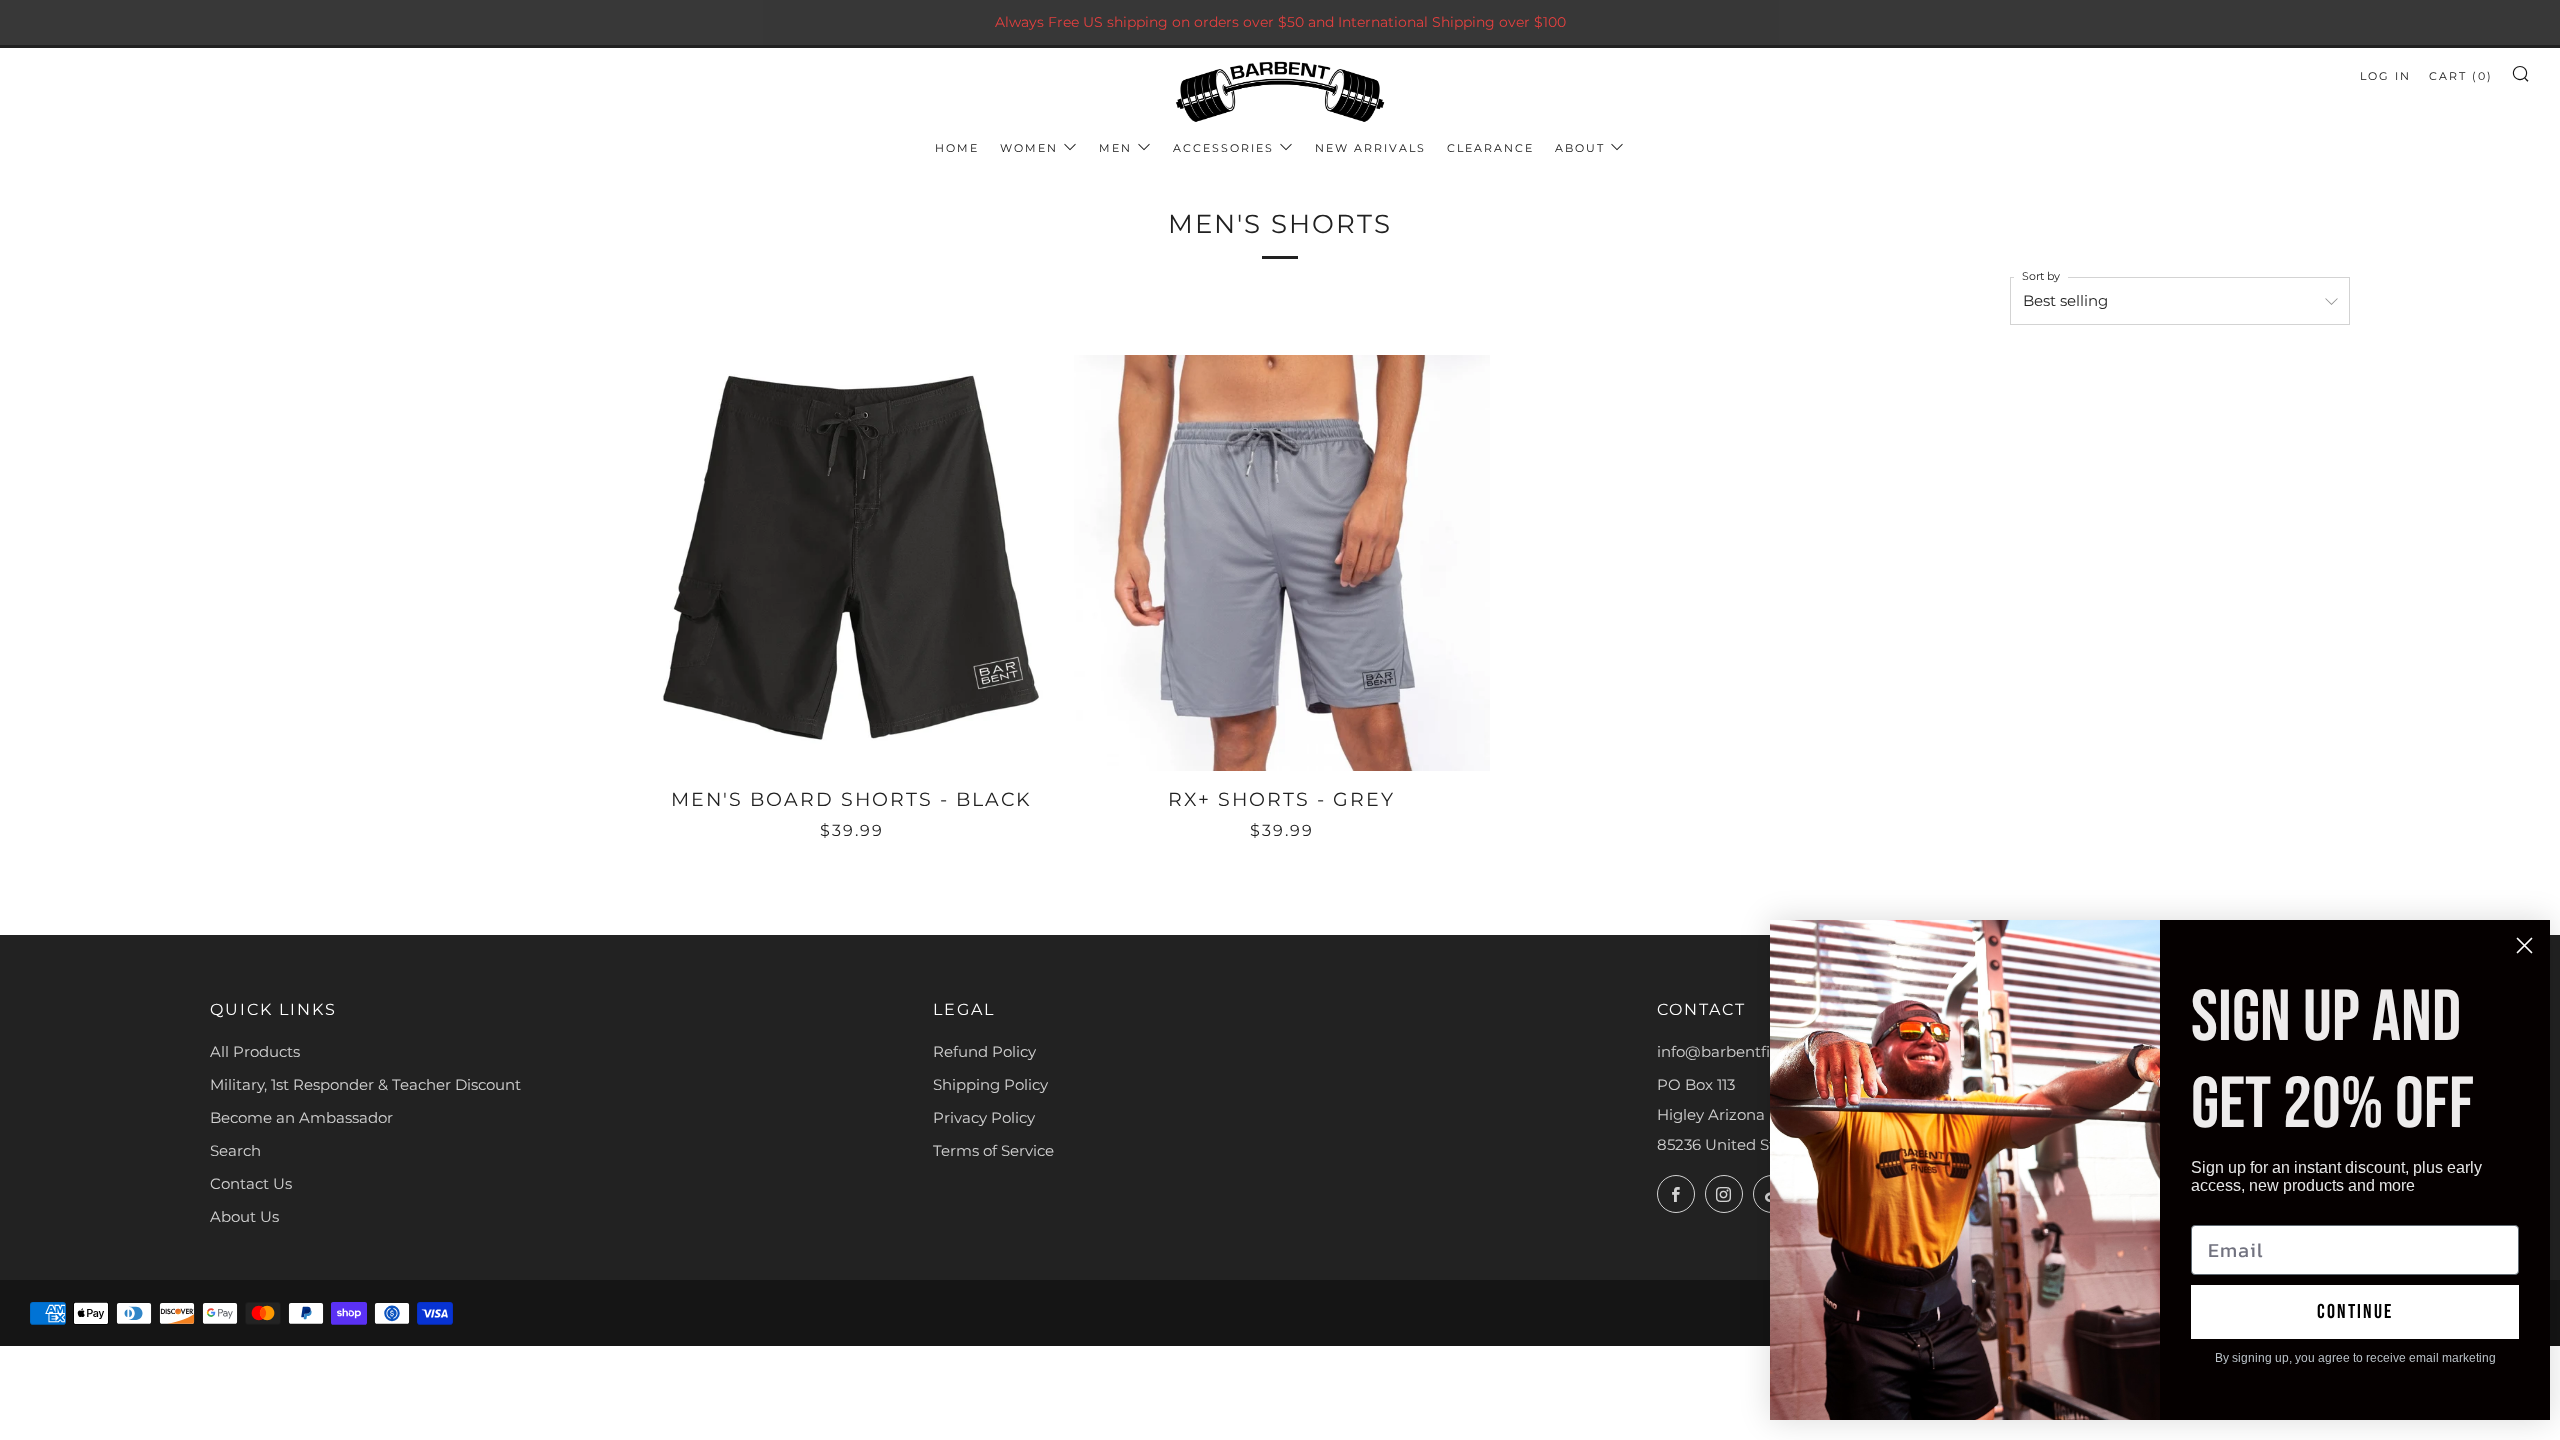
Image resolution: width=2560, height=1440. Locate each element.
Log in (2385, 76)
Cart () (2461, 76)
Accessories (1223, 148)
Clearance (1490, 148)
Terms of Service (993, 1150)
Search (235, 1150)
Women (1029, 148)
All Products (255, 1051)
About (1580, 148)
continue (2355, 1312)
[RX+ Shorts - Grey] (1281, 562)
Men (1115, 148)
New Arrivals (1370, 148)
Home (957, 148)
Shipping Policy (990, 1084)
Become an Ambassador (301, 1117)
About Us (244, 1216)
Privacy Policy (984, 1117)
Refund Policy (984, 1051)
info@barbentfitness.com (1751, 1051)
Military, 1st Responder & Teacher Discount (365, 1084)
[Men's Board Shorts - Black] (851, 562)
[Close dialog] (2524, 945)
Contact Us (251, 1183)
